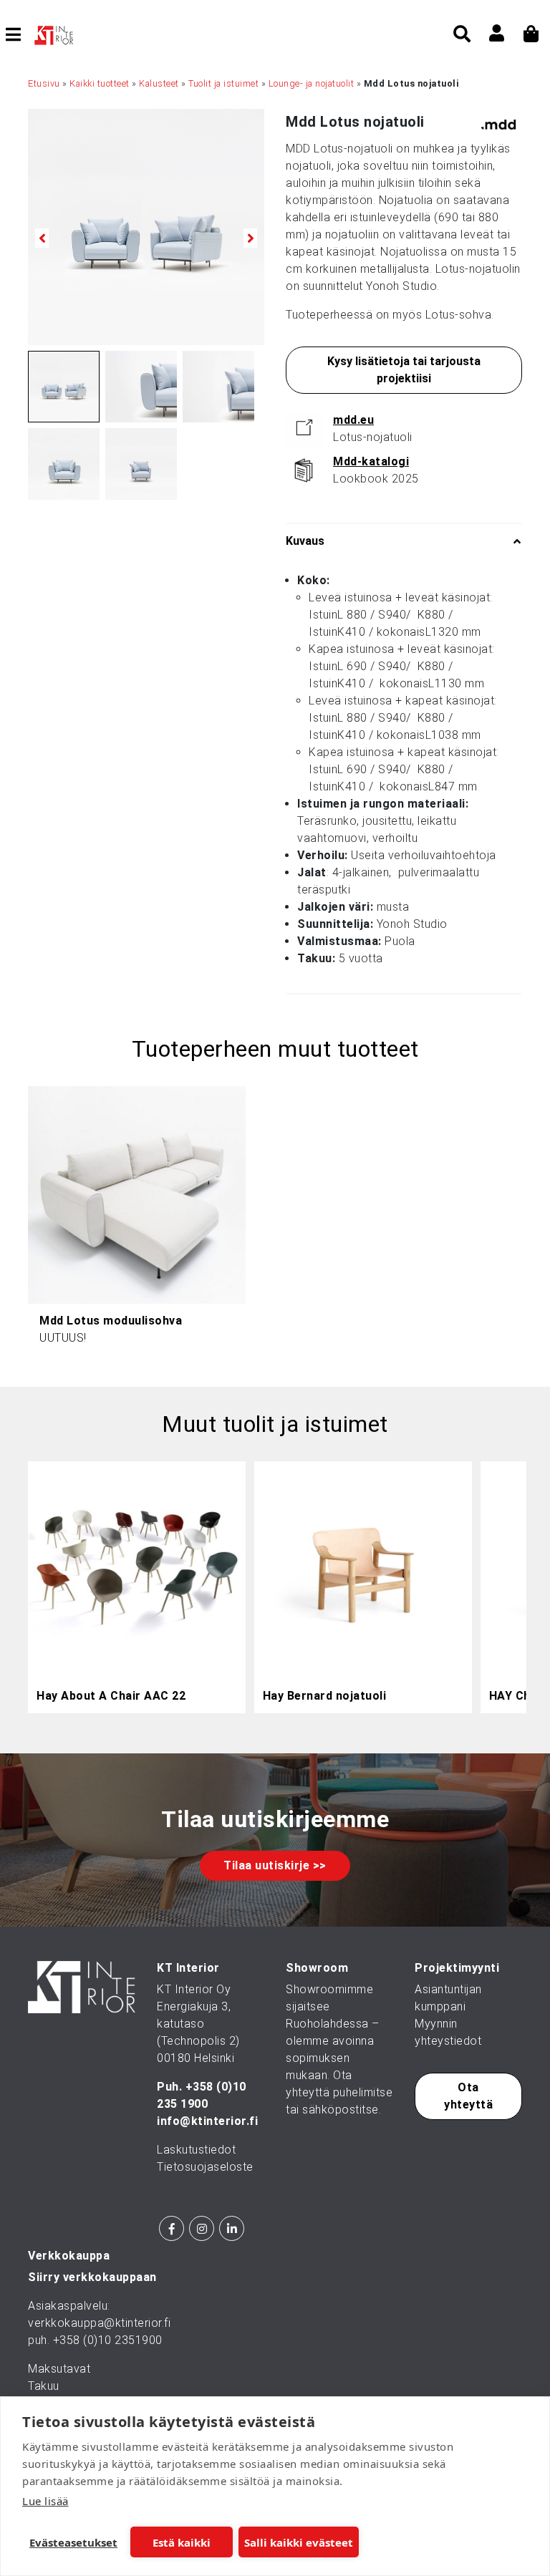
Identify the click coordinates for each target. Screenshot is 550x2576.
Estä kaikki (182, 2542)
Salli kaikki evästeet (299, 2542)
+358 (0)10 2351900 (108, 2340)
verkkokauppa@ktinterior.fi (99, 2323)
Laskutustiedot (196, 2150)
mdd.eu (353, 420)
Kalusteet (159, 83)
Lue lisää (45, 2501)
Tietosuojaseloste (205, 2167)
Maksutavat (59, 2369)
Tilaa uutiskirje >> (275, 1865)
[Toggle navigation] (19, 34)
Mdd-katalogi (371, 461)
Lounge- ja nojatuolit (312, 83)
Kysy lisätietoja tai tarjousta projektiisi (404, 370)
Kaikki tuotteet (100, 83)
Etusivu (44, 83)
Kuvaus (305, 541)
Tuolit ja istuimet (223, 83)
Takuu (44, 2386)
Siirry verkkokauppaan (92, 2277)
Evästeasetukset (73, 2542)
